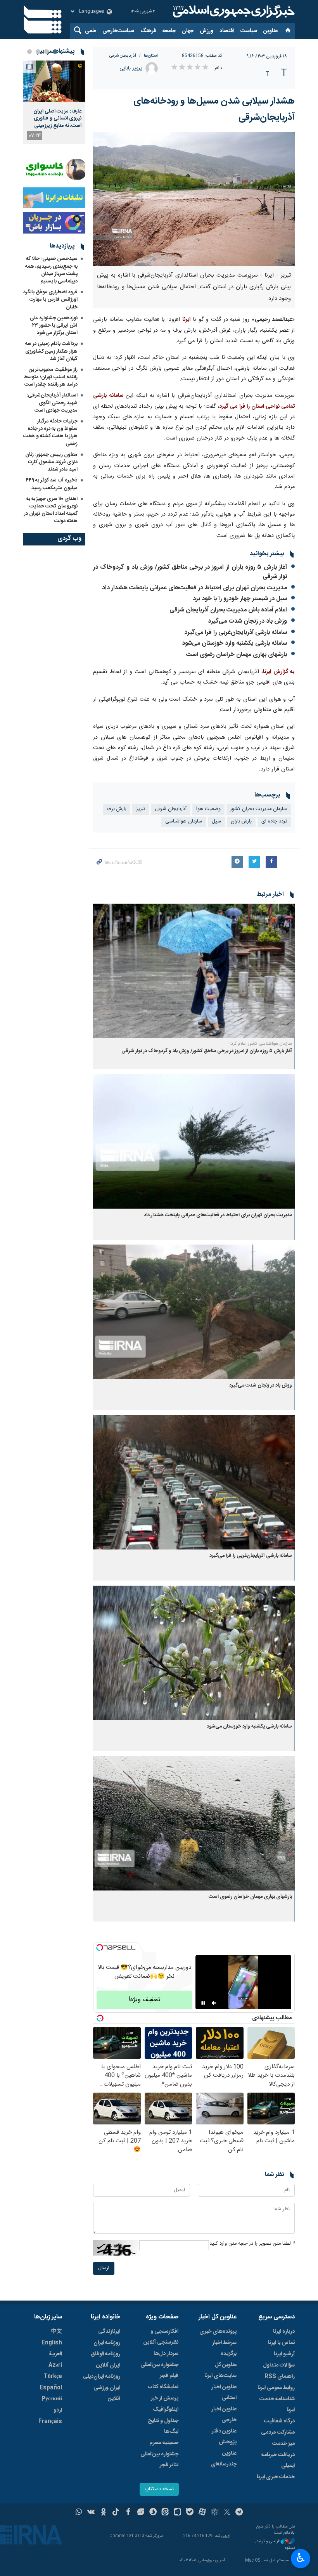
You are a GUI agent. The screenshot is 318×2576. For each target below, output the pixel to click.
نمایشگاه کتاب (163, 2387)
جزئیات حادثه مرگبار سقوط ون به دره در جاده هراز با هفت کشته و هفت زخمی (50, 433)
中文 (57, 2332)
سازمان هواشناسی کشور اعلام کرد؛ (261, 1044)
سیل (216, 821)
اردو (58, 2410)
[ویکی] (91, 2513)
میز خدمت (283, 2444)
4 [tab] (29, 52)
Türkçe (53, 2377)
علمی (91, 31)
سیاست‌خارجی (118, 31)
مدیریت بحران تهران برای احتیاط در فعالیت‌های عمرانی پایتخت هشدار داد (194, 588)
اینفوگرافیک (166, 2410)
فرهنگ (148, 31)
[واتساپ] (79, 2513)
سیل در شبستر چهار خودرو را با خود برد (240, 599)
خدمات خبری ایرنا (276, 2477)
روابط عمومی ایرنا (276, 2388)
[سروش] (153, 2513)
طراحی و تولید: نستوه (275, 2545)
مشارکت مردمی (278, 2432)
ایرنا (233, 12)
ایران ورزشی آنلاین (107, 2393)
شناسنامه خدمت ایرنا (277, 2405)
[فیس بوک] (128, 2513)
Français (50, 2422)
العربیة (55, 2354)
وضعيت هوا (208, 809)
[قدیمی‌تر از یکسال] (194, 971)
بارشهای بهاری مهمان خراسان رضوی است (237, 655)
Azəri (55, 2365)
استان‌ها (151, 56)
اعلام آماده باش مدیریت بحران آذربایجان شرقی (228, 610)
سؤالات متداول (279, 2365)
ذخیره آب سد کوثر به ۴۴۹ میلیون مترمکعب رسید (52, 484)
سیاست (249, 31)
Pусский (52, 2399)
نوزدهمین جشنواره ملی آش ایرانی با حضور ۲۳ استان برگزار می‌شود (54, 325)
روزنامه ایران (107, 2343)
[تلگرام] (239, 2513)
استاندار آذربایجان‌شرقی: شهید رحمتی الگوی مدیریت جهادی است (52, 403)
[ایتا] (165, 2513)
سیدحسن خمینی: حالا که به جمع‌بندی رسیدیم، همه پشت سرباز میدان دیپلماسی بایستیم (51, 270)
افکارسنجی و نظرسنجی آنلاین (161, 2337)
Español (51, 2388)
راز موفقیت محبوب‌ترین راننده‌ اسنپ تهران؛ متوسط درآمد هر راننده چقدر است (51, 377)
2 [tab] (47, 52)
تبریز (141, 809)
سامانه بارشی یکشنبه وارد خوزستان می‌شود (234, 643)
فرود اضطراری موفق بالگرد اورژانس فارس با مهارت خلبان (50, 299)
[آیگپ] (177, 2513)
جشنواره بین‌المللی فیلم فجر (159, 2370)
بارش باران (241, 821)
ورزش (207, 31)
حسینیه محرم (164, 2443)
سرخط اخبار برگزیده (224, 2348)
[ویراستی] (141, 2513)
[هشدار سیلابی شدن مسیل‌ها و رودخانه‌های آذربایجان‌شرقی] (194, 199)
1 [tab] (55, 52)
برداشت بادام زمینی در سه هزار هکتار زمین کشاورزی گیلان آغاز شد (51, 351)
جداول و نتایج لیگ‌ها (163, 2426)
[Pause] (203, 2003)
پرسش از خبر (165, 2398)
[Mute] (214, 2003)
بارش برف (117, 809)
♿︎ (301, 2558)
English (52, 2343)
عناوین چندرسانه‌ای (224, 2459)
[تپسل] (100, 1948)
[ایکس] (227, 2513)
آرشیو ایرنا (284, 2354)
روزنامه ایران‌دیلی (102, 2377)
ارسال (104, 2268)
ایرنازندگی (109, 2332)
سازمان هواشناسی (184, 821)
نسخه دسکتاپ (159, 2489)
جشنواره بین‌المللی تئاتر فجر (159, 2460)
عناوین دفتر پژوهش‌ (224, 2437)
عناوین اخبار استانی (224, 2392)
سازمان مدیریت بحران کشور (259, 809)
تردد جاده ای (274, 821)
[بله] (190, 2513)
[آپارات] (202, 2513)
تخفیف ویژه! (145, 2000)
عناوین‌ (270, 31)
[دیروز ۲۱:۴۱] (54, 81)
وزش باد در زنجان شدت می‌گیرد (247, 621)
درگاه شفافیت (279, 2421)
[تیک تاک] (116, 2513)
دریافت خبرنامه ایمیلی (278, 2460)
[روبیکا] (215, 2513)
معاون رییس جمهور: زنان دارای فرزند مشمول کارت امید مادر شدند (51, 462)
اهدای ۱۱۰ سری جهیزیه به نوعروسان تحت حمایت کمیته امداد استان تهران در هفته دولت (51, 510)
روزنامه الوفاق (105, 2354)
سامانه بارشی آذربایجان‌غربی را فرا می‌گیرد (236, 633)
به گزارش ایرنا (279, 672)
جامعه (169, 31)
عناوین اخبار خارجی (224, 2415)
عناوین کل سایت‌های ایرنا (220, 2370)
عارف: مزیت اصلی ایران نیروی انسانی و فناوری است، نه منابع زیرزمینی (57, 119)
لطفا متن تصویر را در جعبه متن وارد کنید (252, 2244)
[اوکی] (103, 2513)
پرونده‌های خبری (218, 2332)
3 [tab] (38, 52)
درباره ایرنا (284, 2332)
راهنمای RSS (280, 2377)
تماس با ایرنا (281, 2343)
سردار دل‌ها (166, 2354)
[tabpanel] (54, 102)
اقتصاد (227, 31)
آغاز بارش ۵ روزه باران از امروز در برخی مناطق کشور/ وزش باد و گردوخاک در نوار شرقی (190, 572)
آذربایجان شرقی (123, 56)
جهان (188, 31)
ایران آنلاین (108, 2365)
